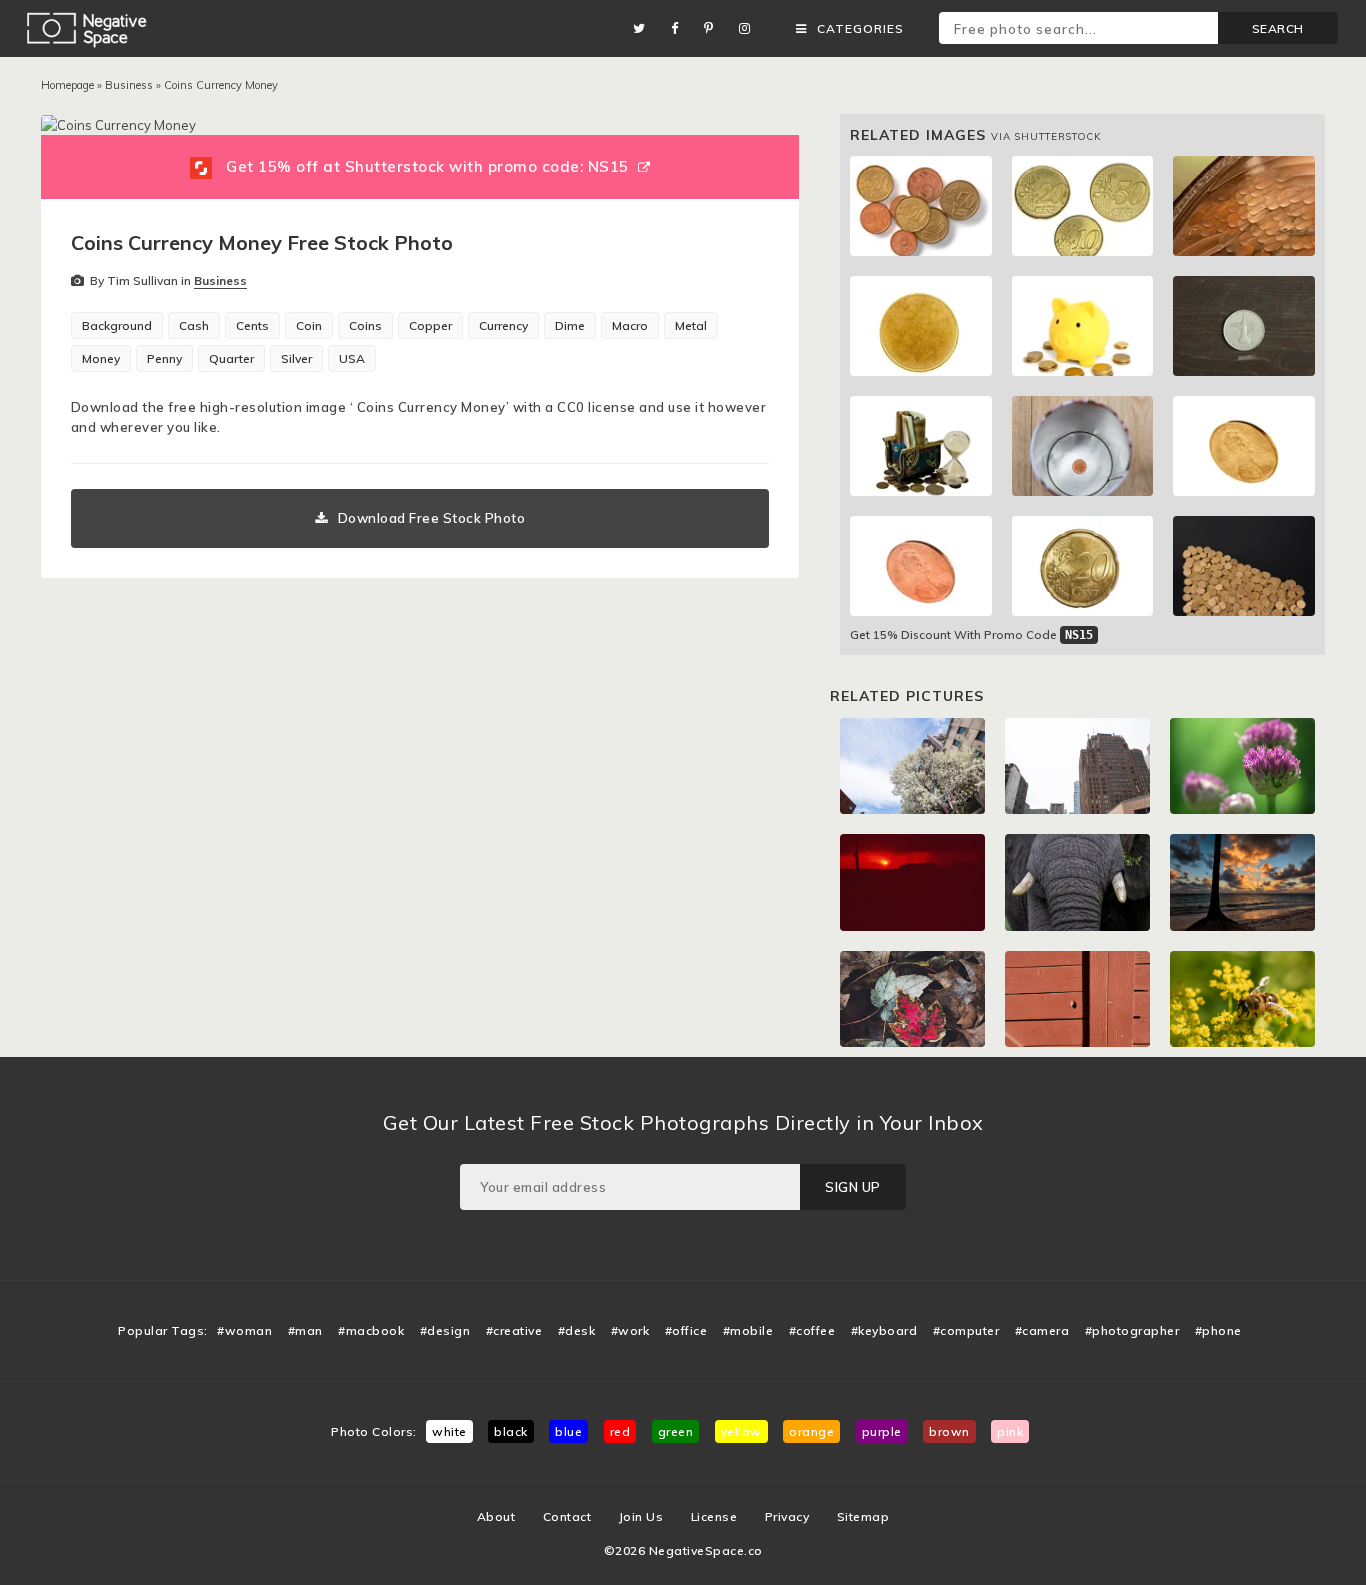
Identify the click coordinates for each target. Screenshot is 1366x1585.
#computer (966, 1330)
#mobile (748, 1330)
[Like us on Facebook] (680, 28)
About (496, 1516)
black (511, 1431)
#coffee (812, 1330)
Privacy (787, 1516)
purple (882, 1431)
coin (309, 325)
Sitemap (863, 1516)
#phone (1218, 1330)
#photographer (1132, 1330)
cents (252, 325)
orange (811, 1431)
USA (352, 358)
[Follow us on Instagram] (750, 28)
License (714, 1516)
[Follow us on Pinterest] (714, 28)
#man (305, 1330)
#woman (244, 1330)
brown (949, 1431)
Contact (567, 1516)
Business (129, 85)
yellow (741, 1431)
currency (503, 325)
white (449, 1431)
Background (117, 325)
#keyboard (884, 1330)
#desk (577, 1330)
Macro (630, 325)
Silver (296, 358)
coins (365, 325)
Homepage (67, 85)
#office (686, 1330)
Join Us (641, 1516)
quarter (231, 358)
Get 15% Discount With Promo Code (971, 634)
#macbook (371, 1330)
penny (164, 358)
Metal (691, 325)
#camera (1042, 1330)
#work (630, 1330)
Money (101, 358)
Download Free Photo (432, 518)
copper (430, 325)
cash (194, 325)
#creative (514, 1330)
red (620, 1431)
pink (1010, 1431)
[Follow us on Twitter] (644, 28)
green (676, 1431)
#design (445, 1330)
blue (568, 1431)
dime (570, 325)
